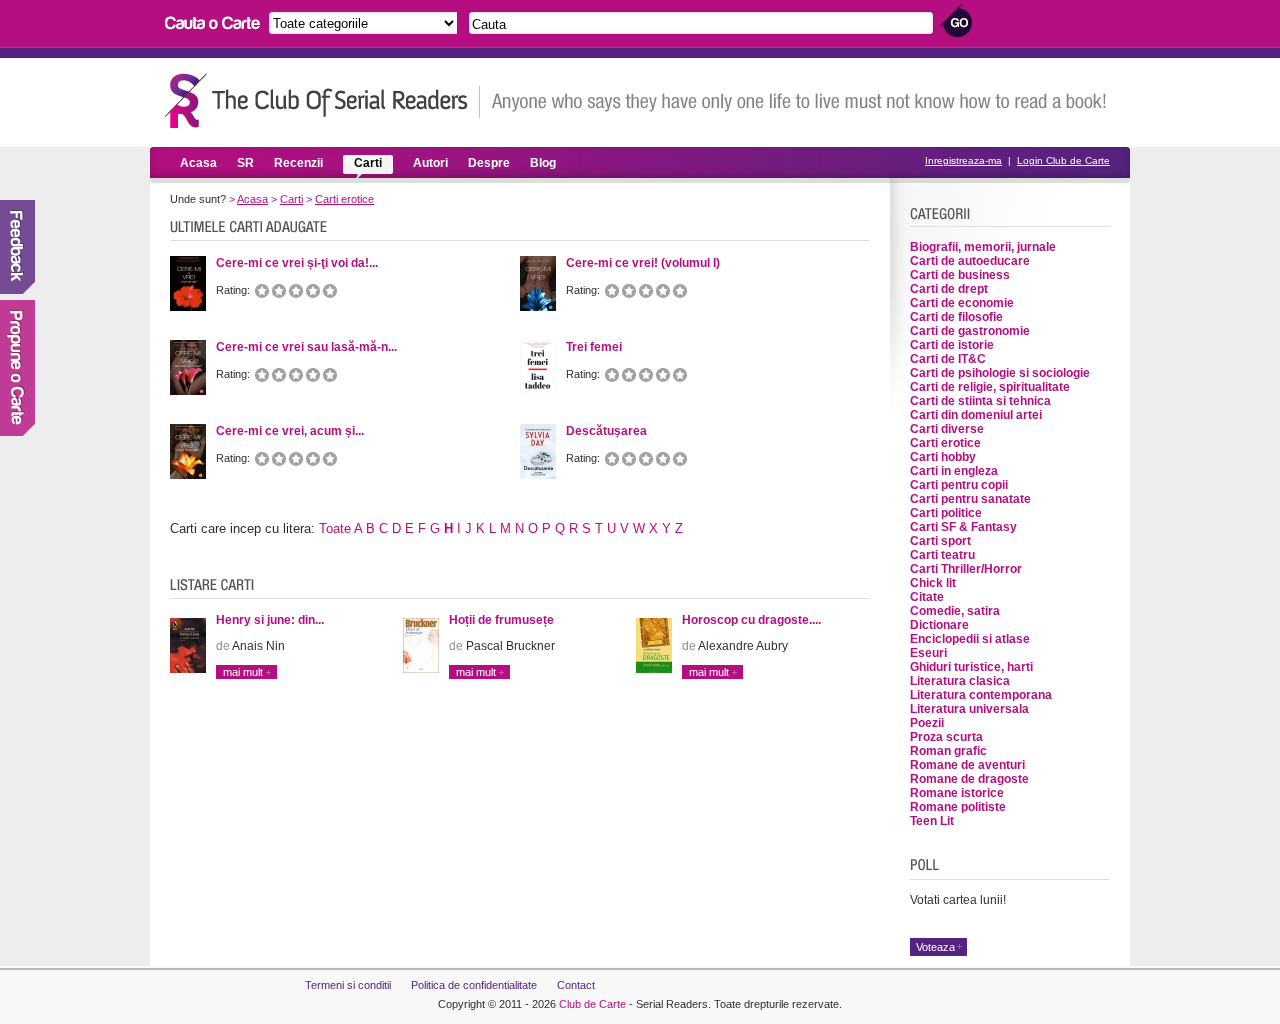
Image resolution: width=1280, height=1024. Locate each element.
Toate (335, 528)
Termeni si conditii (348, 985)
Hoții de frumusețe (501, 620)
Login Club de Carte (1063, 160)
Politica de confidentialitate (474, 985)
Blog (543, 163)
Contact (576, 985)
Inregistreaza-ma (963, 160)
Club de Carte (592, 1004)
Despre (489, 163)
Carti (368, 163)
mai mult (243, 672)
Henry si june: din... (270, 620)
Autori (430, 163)
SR (245, 163)
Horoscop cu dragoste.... (751, 620)
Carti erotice (344, 199)
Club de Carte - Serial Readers (322, 100)
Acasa (198, 163)
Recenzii (298, 163)
